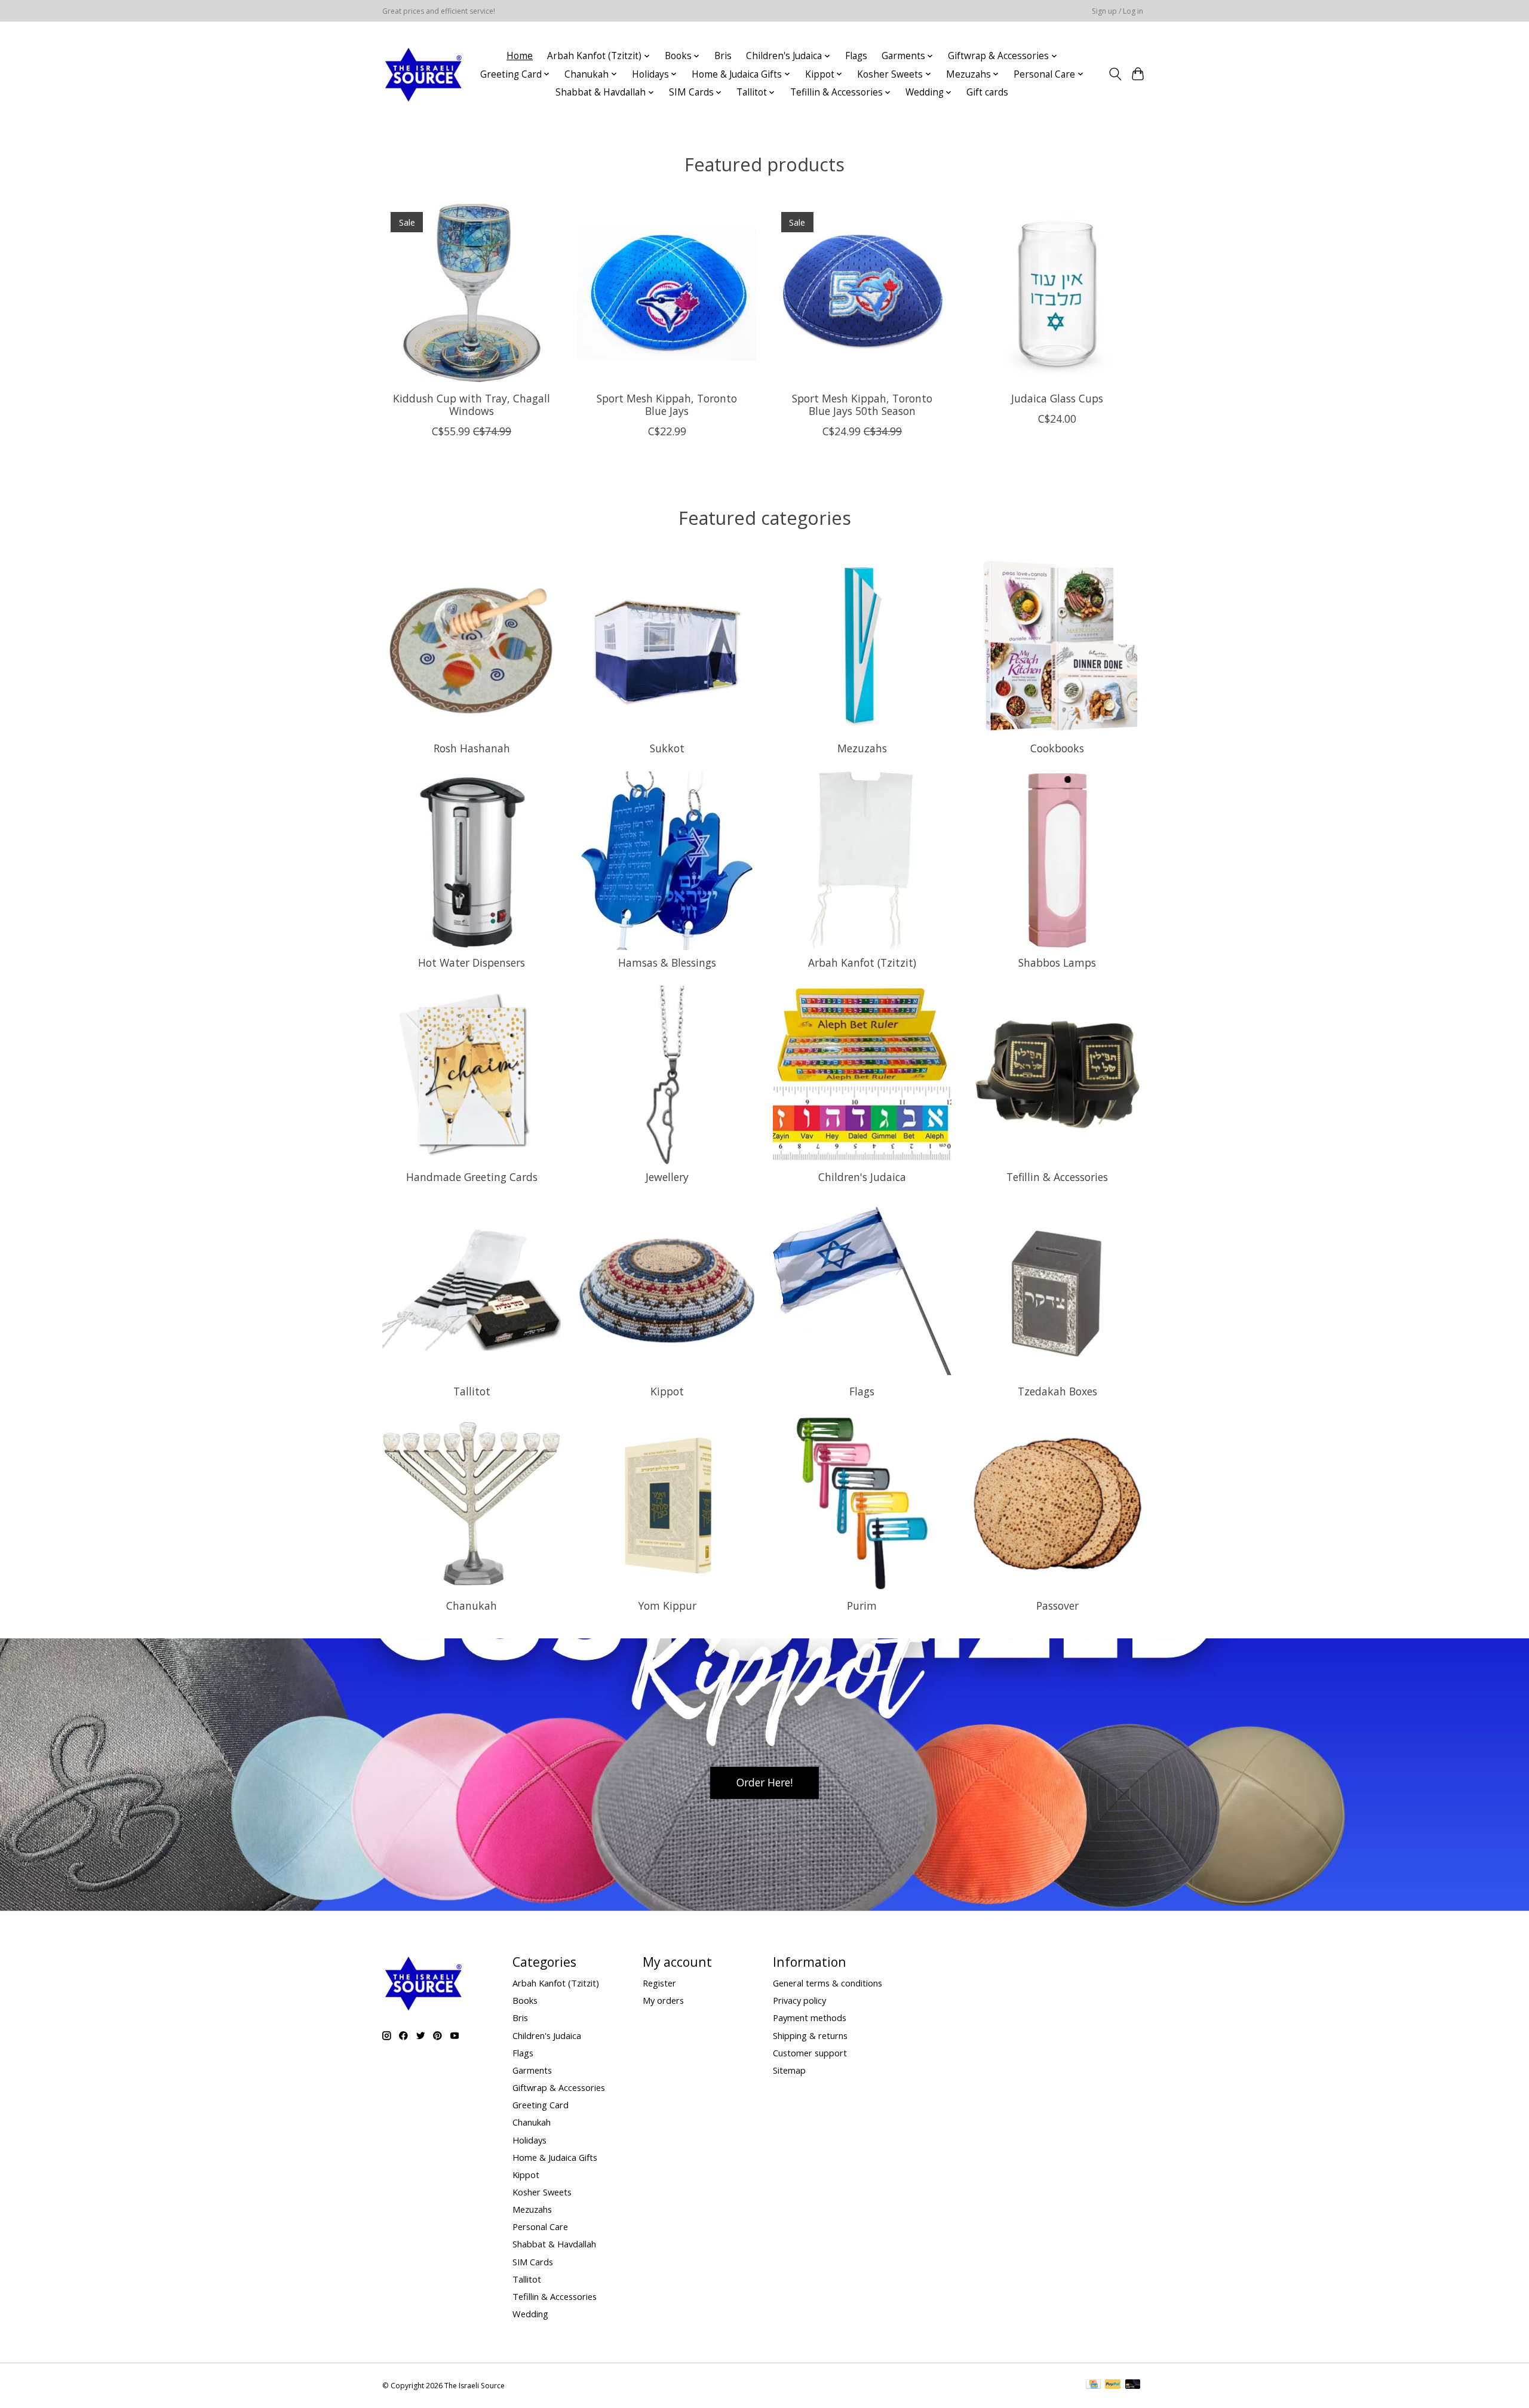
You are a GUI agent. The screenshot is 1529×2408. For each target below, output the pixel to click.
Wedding (530, 2314)
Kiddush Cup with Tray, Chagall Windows (472, 404)
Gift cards (987, 92)
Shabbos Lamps (1057, 962)
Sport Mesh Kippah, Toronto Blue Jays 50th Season (862, 404)
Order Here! (764, 1782)
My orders (663, 2000)
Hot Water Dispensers (472, 962)
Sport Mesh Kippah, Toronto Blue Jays (667, 404)
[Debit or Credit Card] (1133, 2385)
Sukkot (667, 748)
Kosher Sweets (542, 2192)
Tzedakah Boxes (1057, 1391)
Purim (862, 1606)
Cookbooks (1057, 748)
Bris (723, 56)
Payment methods (810, 2018)
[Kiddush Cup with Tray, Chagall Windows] (472, 293)
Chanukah (472, 1606)
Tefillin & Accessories (1057, 1177)
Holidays (529, 2140)
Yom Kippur (667, 1606)
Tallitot (472, 1391)
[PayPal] (1113, 2385)
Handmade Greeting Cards (472, 1177)
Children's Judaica (862, 1177)
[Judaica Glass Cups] (1057, 293)
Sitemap (789, 2070)
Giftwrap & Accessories (559, 2087)
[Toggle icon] (1115, 74)
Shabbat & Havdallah (554, 2244)
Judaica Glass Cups (1057, 398)
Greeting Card (541, 2105)
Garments (532, 2070)
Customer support (810, 2053)
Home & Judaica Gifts (555, 2157)
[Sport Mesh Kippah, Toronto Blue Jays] (667, 293)
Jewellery (667, 1177)
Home (520, 56)
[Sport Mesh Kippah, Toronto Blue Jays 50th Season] (862, 293)
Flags (856, 56)
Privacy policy (799, 2000)
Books (525, 2000)
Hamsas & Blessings (667, 962)
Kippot (667, 1391)
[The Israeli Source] (423, 74)
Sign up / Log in (1117, 11)
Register (659, 1983)
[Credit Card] (1093, 2385)
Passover (1057, 1606)
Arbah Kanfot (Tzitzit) (862, 962)
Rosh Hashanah (472, 748)
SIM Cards (533, 2262)
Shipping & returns (810, 2035)
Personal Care (540, 2226)
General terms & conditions (828, 1983)
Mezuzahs (862, 748)
